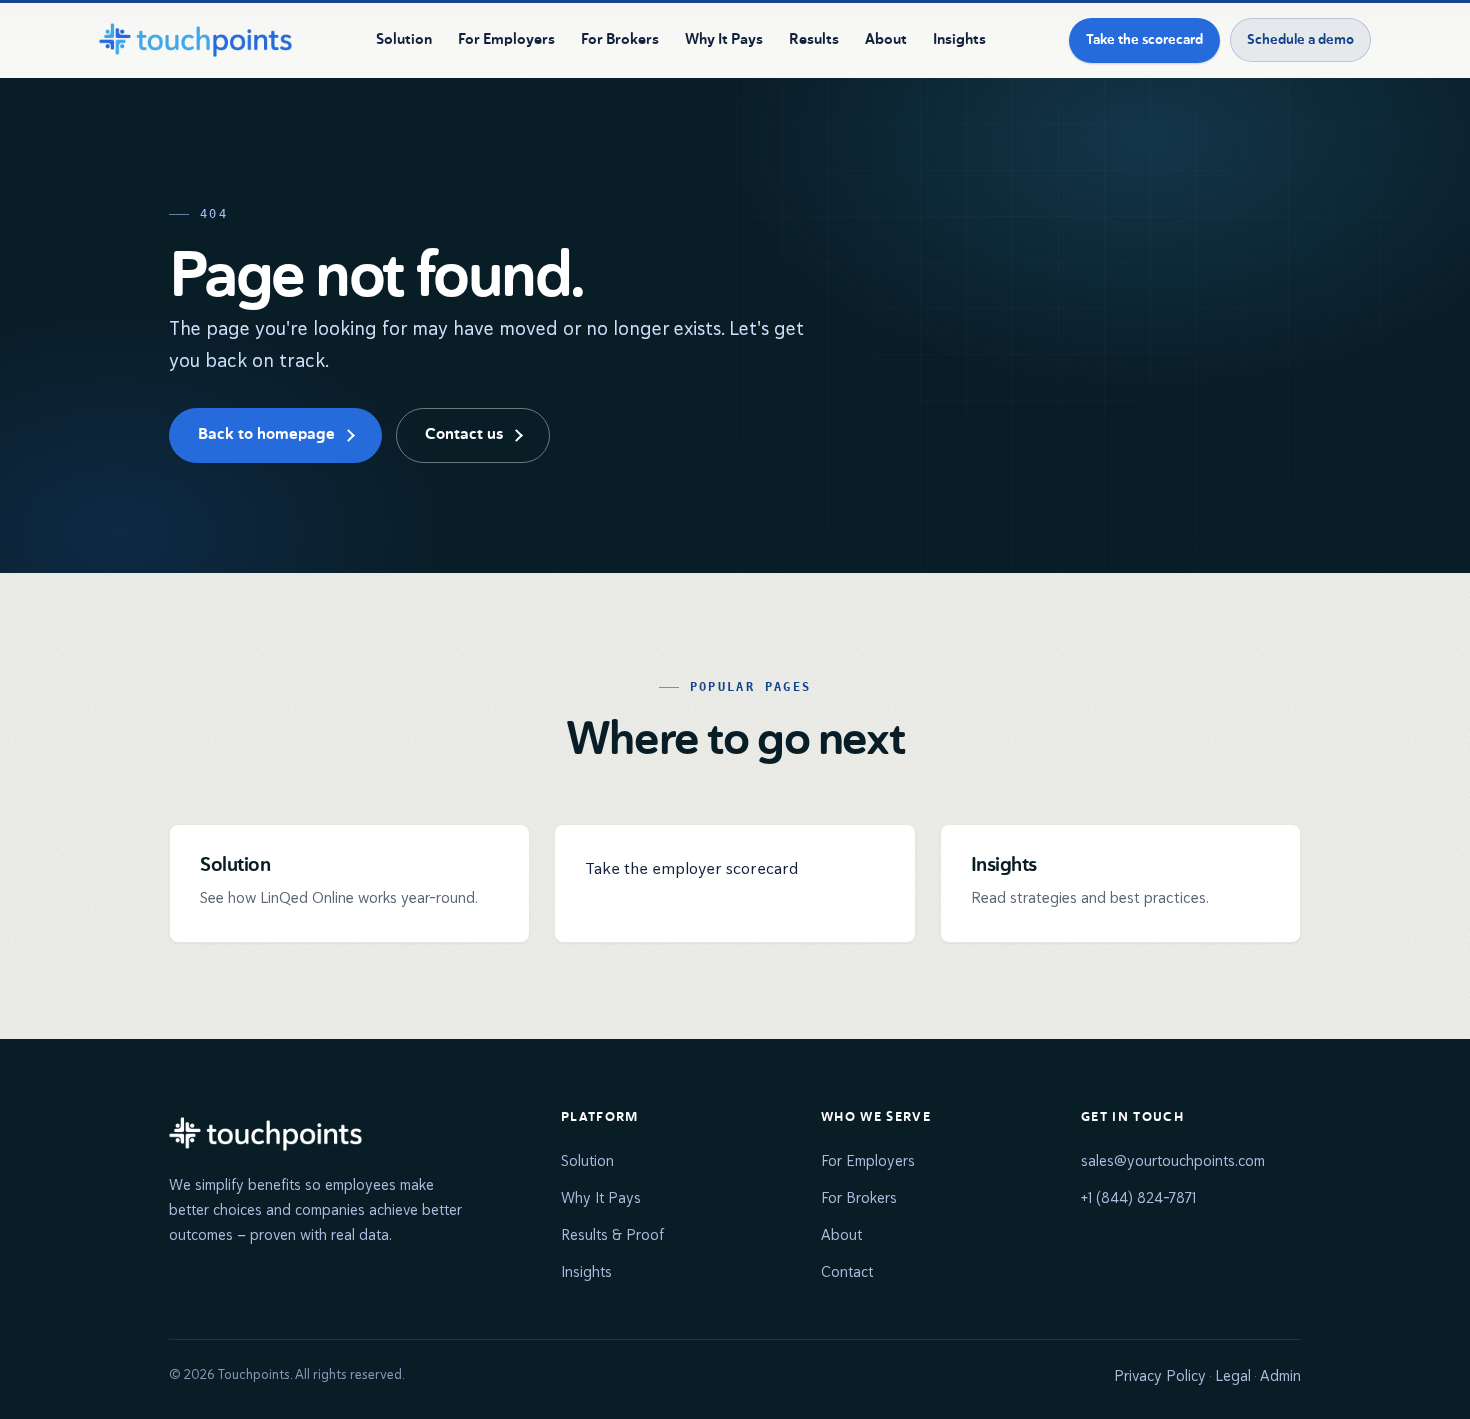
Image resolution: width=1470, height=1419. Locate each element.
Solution (404, 39)
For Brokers (620, 39)
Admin (1280, 1375)
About (886, 39)
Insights (959, 39)
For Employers (506, 39)
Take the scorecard (1144, 40)
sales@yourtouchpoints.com (1173, 1160)
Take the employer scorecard (691, 868)
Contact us (464, 435)
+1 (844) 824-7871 (1138, 1197)
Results (814, 39)
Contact (847, 1271)
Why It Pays (724, 39)
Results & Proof (612, 1234)
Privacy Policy (1160, 1375)
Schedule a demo (1300, 40)
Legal (1233, 1375)
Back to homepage (266, 435)
